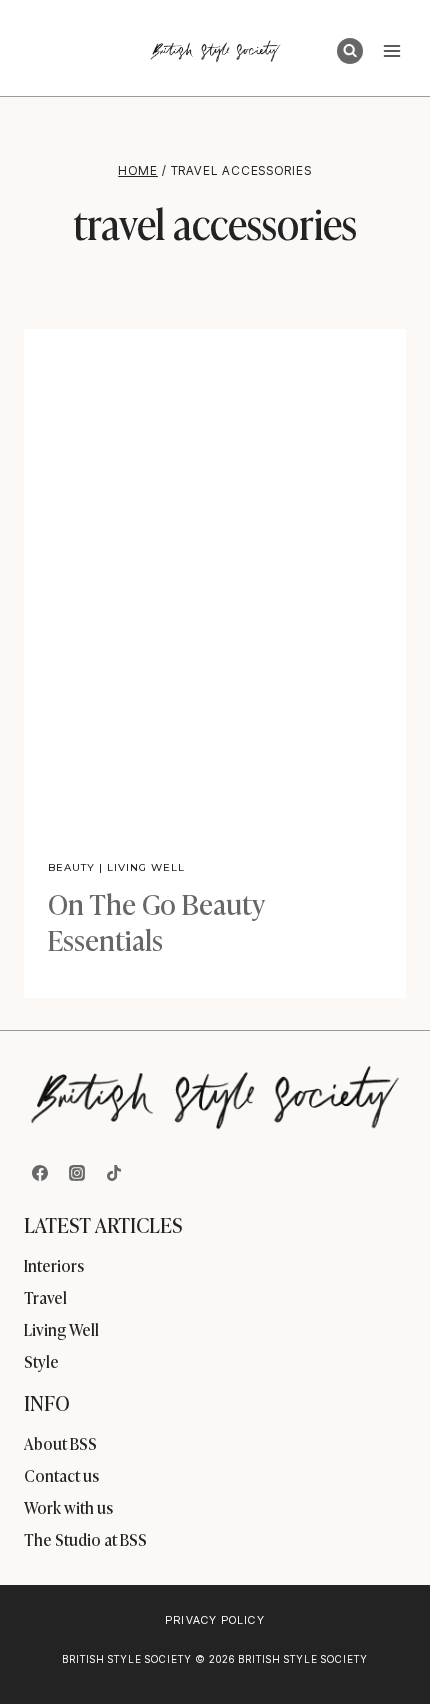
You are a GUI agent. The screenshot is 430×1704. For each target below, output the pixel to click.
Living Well (146, 867)
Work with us (68, 1507)
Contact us (61, 1475)
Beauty (71, 867)
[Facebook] (40, 1173)
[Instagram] (77, 1173)
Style (41, 1361)
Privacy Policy (214, 1620)
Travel (45, 1297)
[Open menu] (391, 50)
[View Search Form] (350, 51)
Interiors (54, 1265)
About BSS (60, 1443)
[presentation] (215, 583)
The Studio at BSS (85, 1539)
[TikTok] (114, 1173)
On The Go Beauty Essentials (156, 920)
